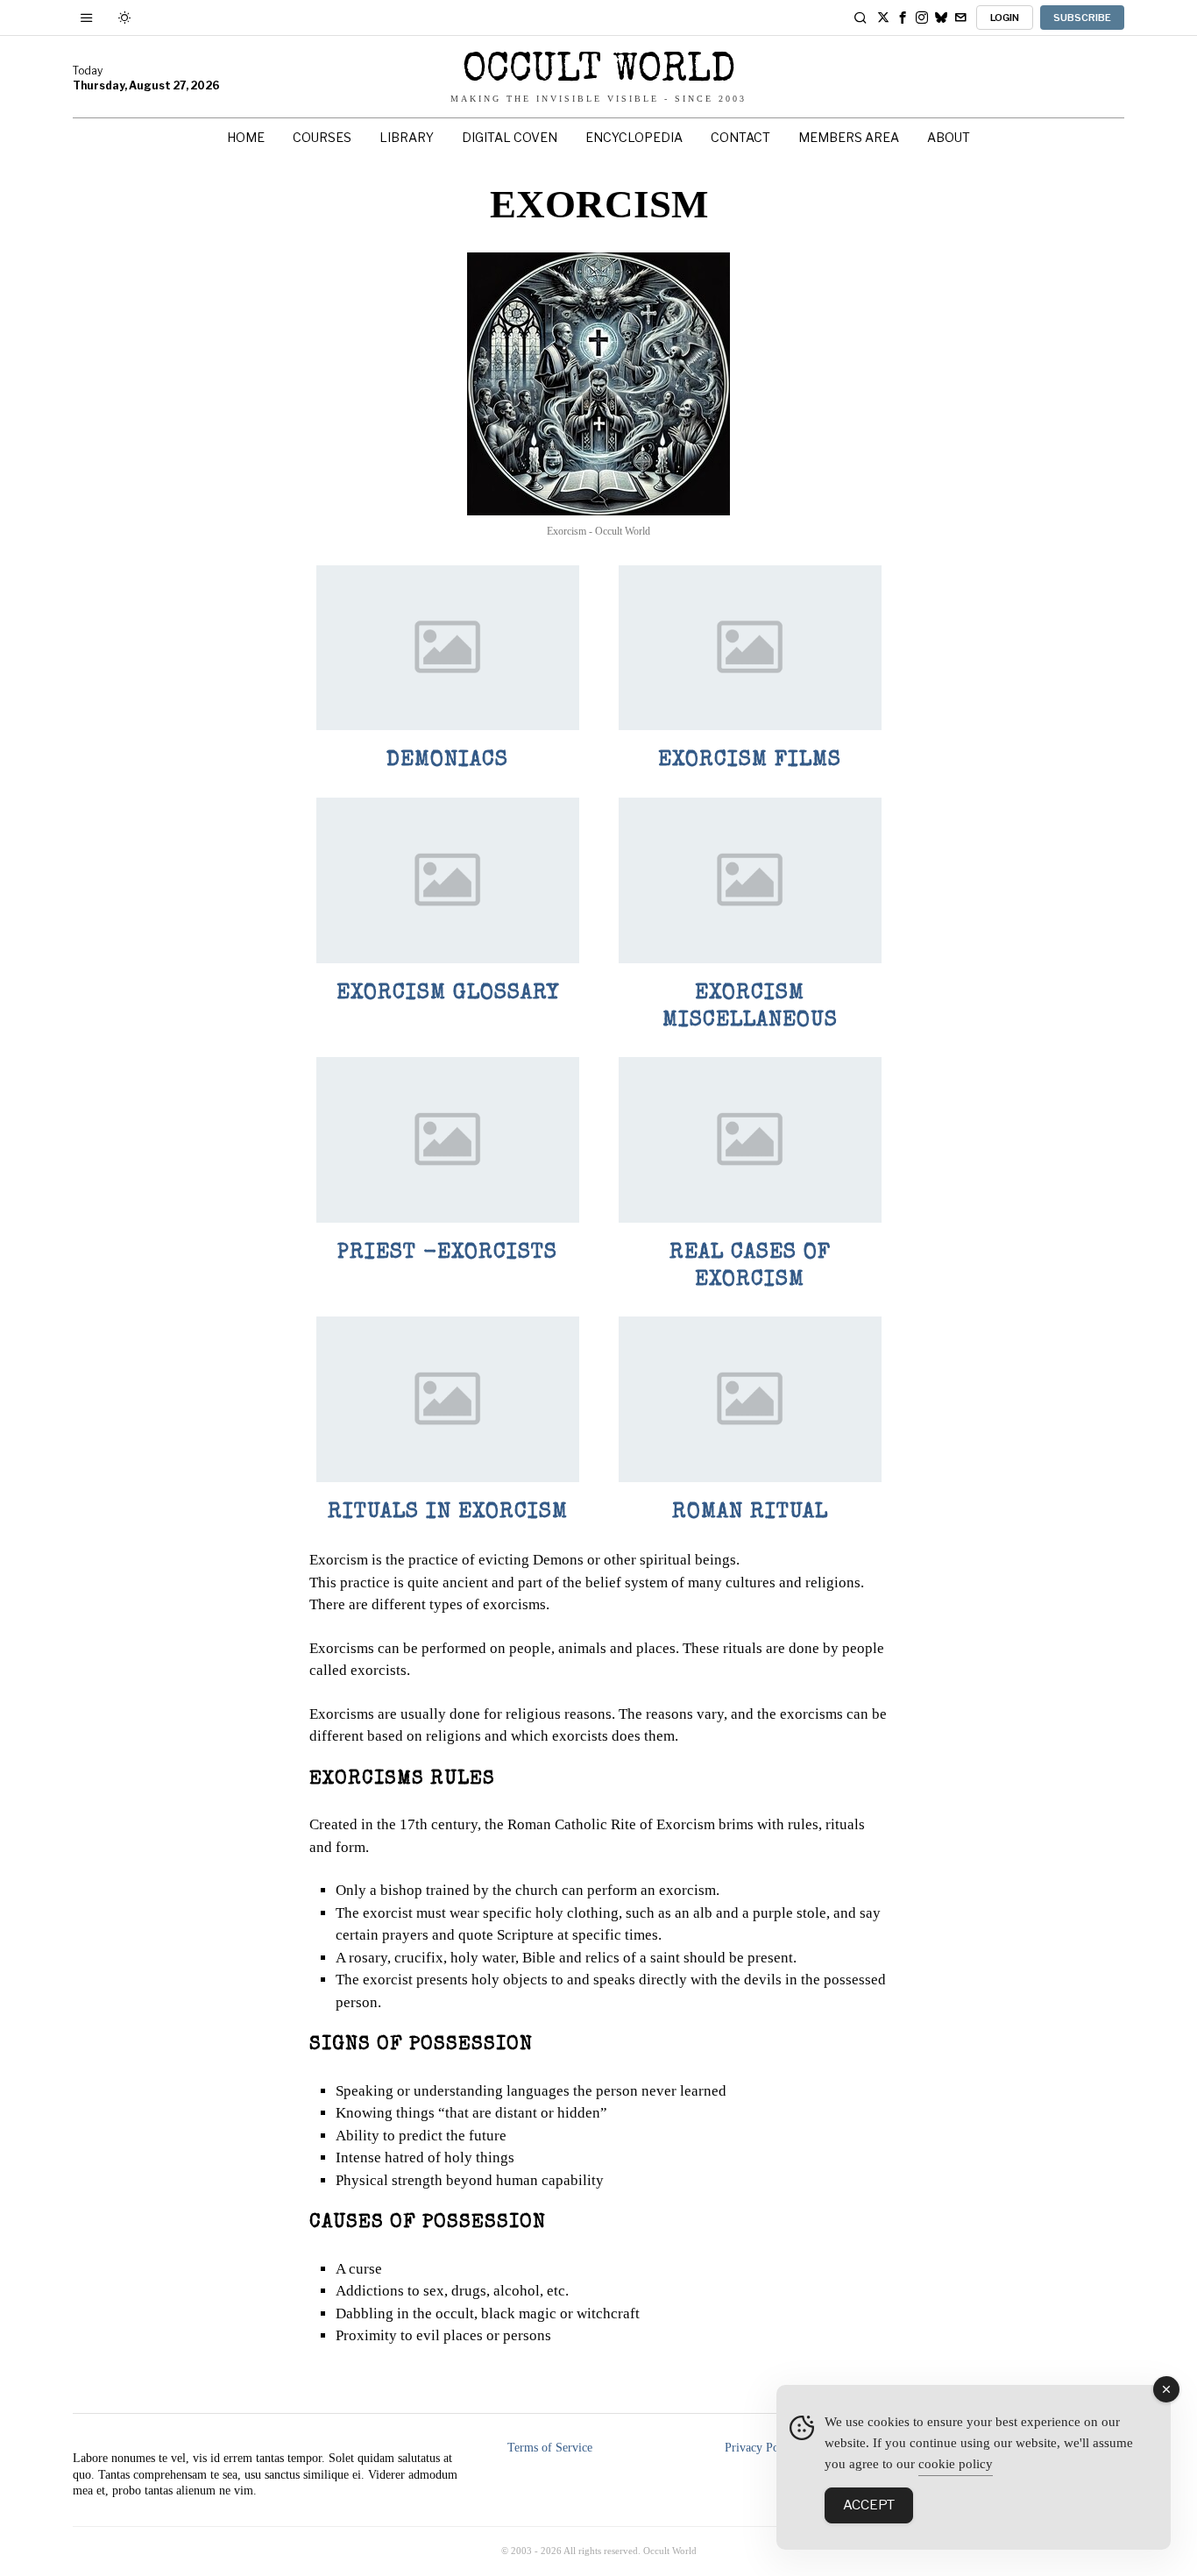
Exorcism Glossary (448, 994)
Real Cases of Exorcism (750, 1267)
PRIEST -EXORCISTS (447, 1253)
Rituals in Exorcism (448, 1513)
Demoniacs (447, 761)
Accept (869, 2505)
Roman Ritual (750, 1513)
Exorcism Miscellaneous (750, 1008)
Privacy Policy (761, 2448)
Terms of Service (550, 2448)
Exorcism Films (750, 761)
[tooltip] (883, 18)
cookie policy (956, 2464)
